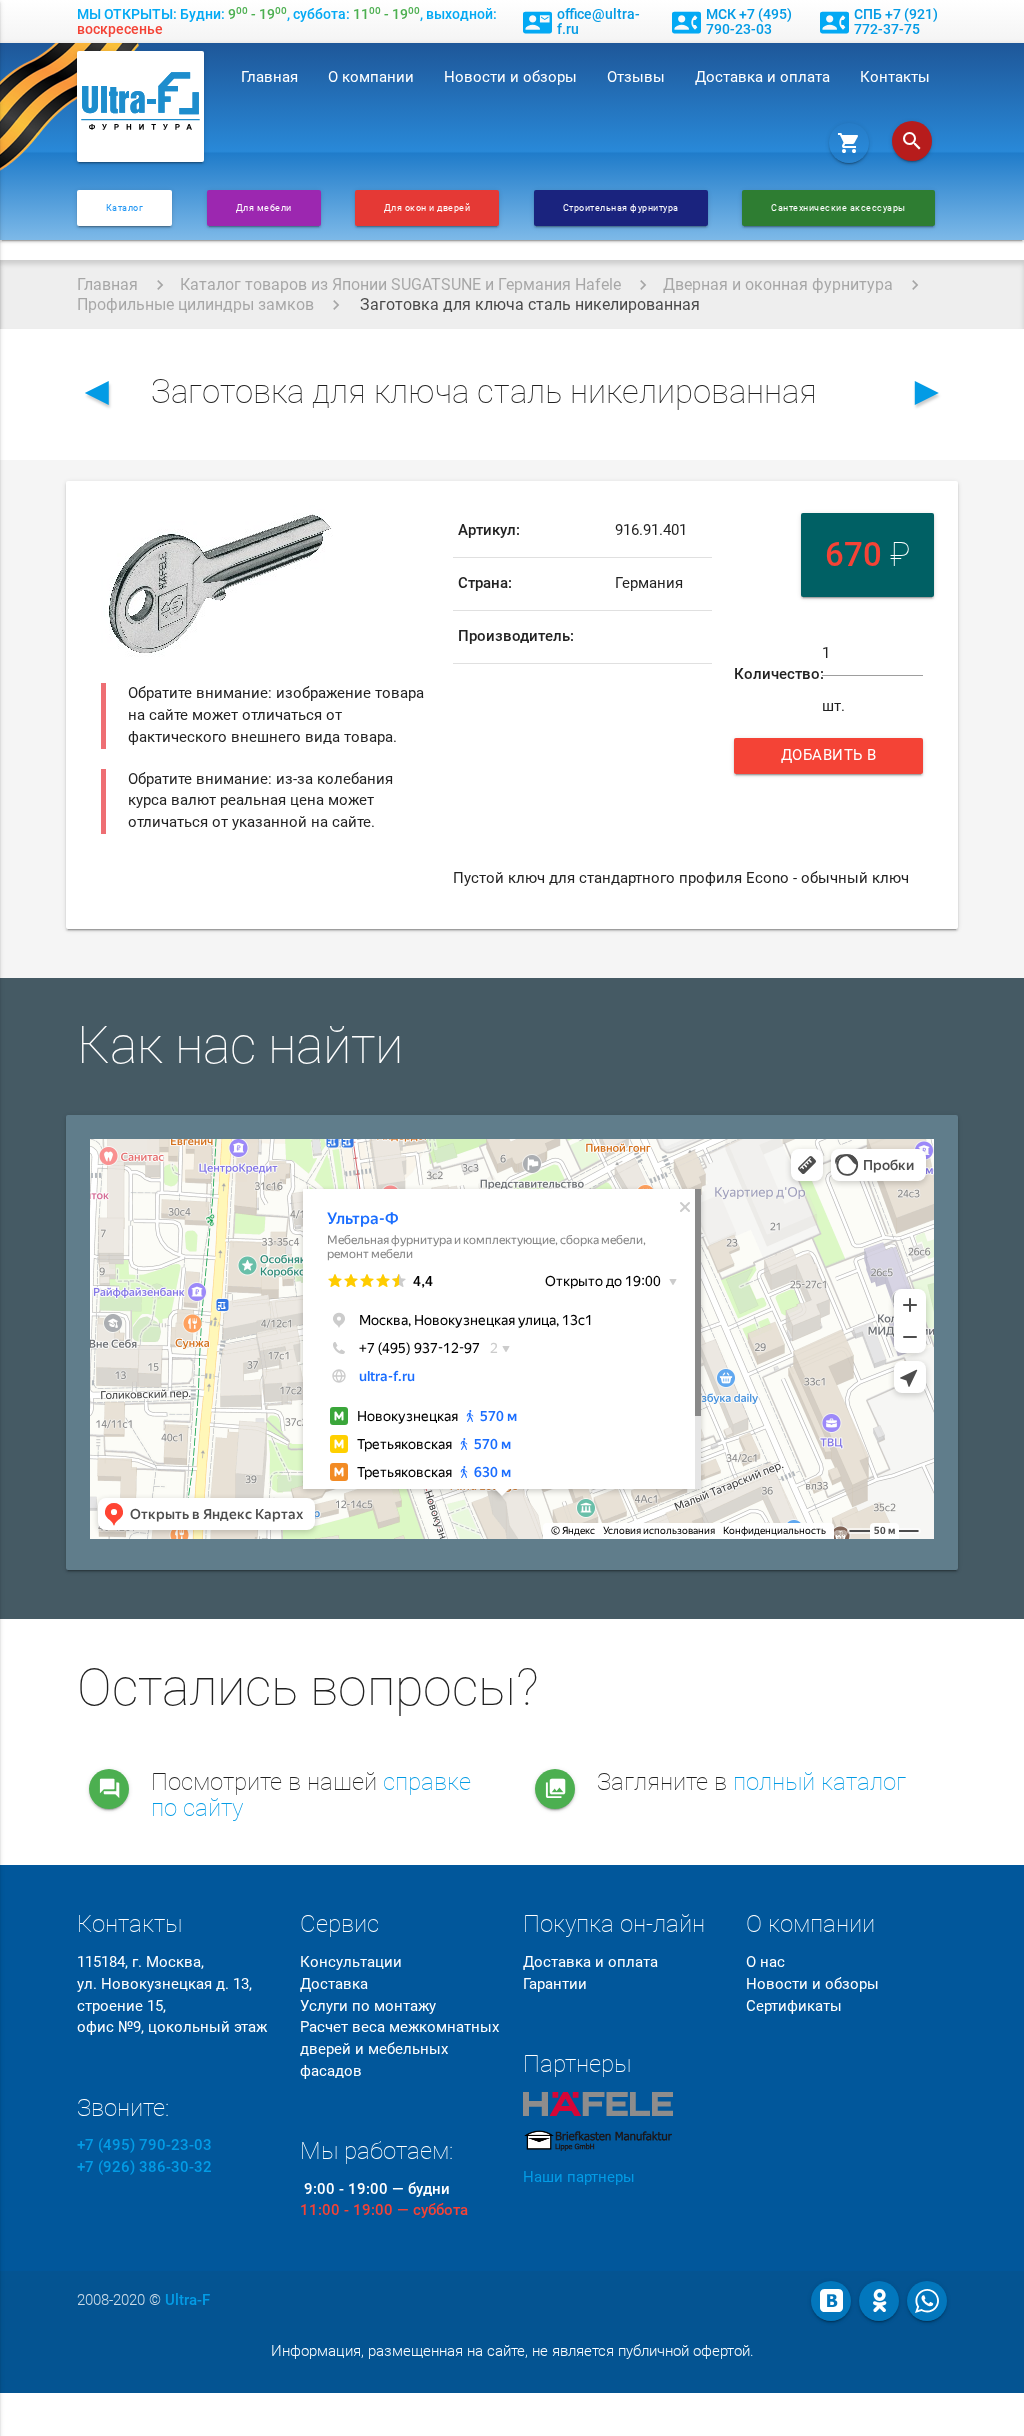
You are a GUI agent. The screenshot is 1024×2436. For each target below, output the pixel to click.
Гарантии (555, 1984)
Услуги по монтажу (368, 2006)
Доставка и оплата (762, 77)
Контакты (895, 77)
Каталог (125, 207)
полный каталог (819, 1782)
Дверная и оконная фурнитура (778, 284)
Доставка (334, 1984)
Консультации (351, 1962)
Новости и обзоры (510, 77)
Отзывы (636, 77)
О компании (371, 77)
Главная (269, 77)
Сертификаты (794, 2006)
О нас (765, 1962)
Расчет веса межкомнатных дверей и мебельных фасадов (399, 2049)
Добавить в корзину (834, 760)
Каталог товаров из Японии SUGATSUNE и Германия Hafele (400, 284)
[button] (321, 523)
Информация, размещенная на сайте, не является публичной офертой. (512, 2351)
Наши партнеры (579, 2177)
